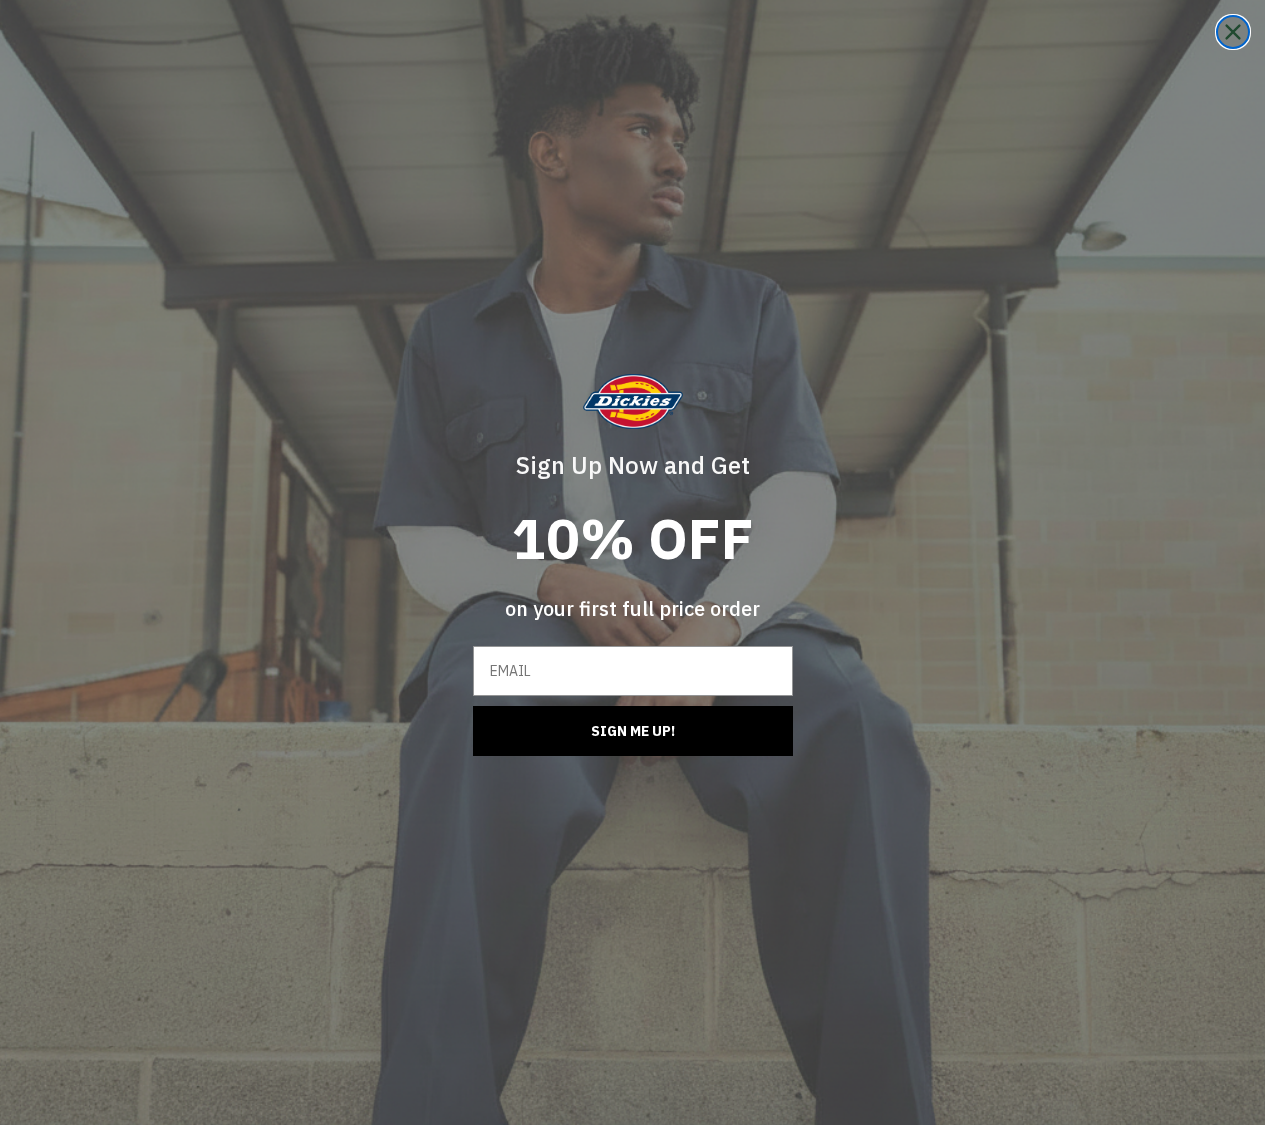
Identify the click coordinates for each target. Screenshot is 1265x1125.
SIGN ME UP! (633, 731)
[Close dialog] (1233, 32)
